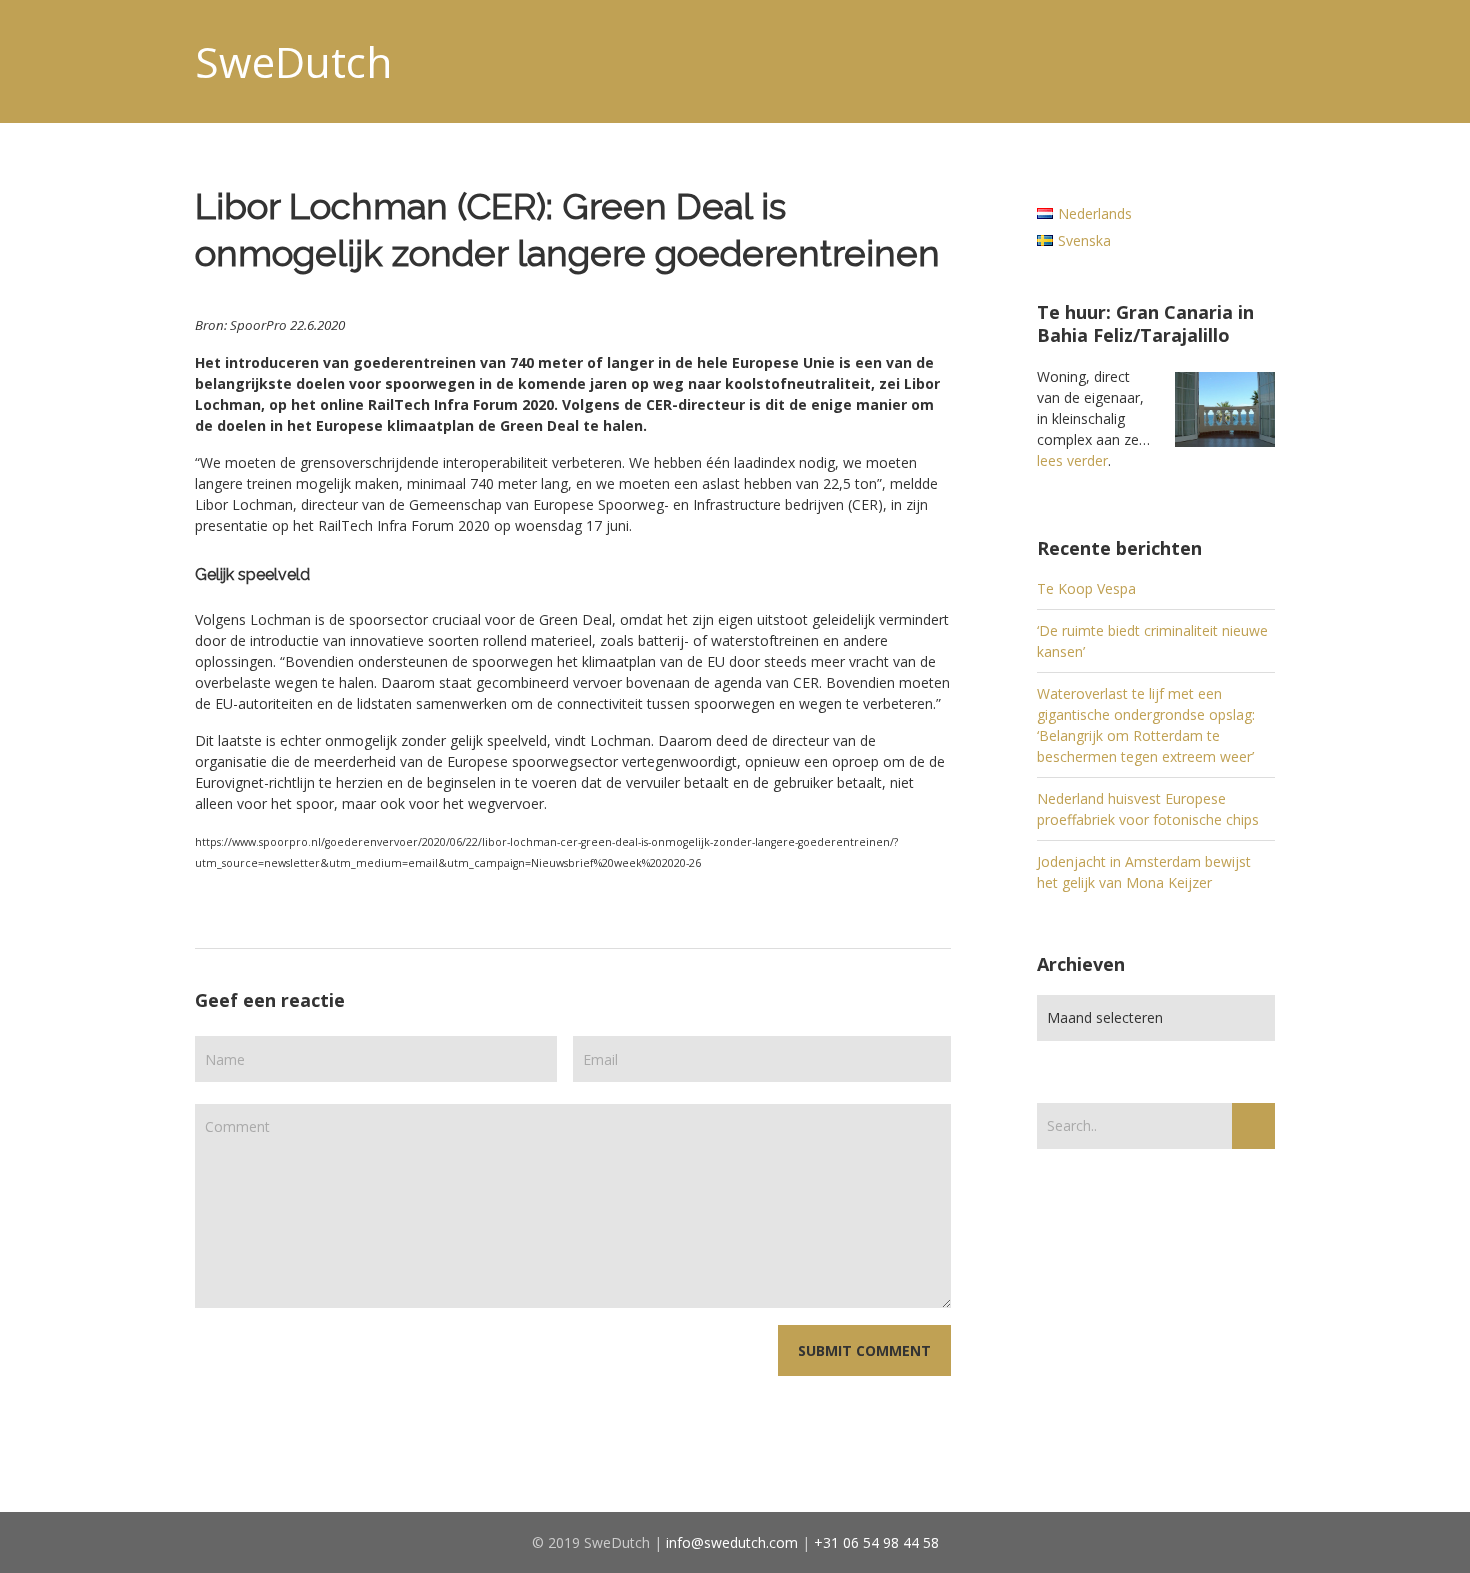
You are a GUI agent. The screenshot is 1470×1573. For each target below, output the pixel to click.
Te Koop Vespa (1086, 588)
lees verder (1072, 460)
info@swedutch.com (732, 1542)
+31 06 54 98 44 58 (876, 1542)
